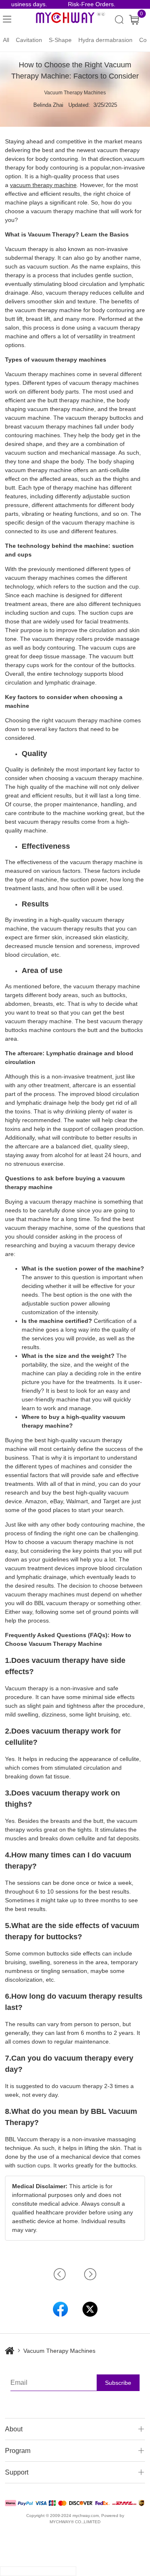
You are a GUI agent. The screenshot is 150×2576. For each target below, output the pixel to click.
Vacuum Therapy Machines (75, 93)
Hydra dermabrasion (105, 40)
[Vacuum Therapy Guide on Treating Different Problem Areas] (82, 2274)
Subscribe (118, 2383)
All (6, 40)
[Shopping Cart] (134, 20)
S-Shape (60, 40)
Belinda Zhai (48, 105)
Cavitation (29, 40)
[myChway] (71, 20)
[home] (14, 2351)
